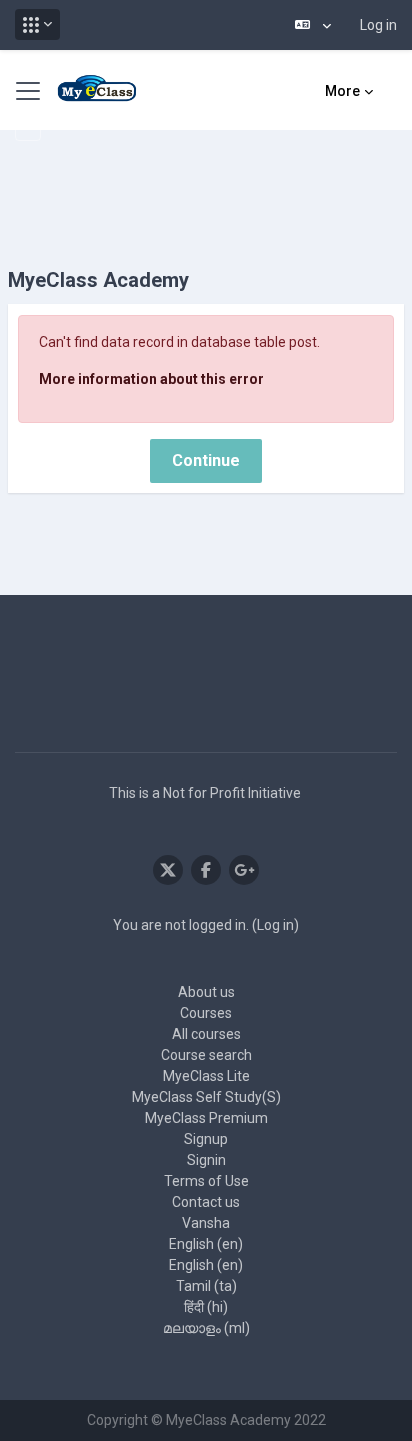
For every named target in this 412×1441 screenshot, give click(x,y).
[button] (37, 24)
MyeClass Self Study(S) (206, 1097)
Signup (206, 1139)
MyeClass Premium (206, 1118)
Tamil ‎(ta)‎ (206, 1286)
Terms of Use (206, 1181)
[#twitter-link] (168, 870)
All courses (206, 1034)
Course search (206, 1055)
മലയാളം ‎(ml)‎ (206, 1328)
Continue (206, 460)
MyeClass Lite (206, 1076)
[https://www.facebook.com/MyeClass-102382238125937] (206, 870)
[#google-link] (244, 870)
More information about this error (151, 379)
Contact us (206, 1202)
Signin (206, 1160)
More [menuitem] (342, 91)
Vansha (206, 1223)
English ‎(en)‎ (206, 1244)
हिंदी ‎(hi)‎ (206, 1307)
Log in (378, 25)
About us (206, 992)
